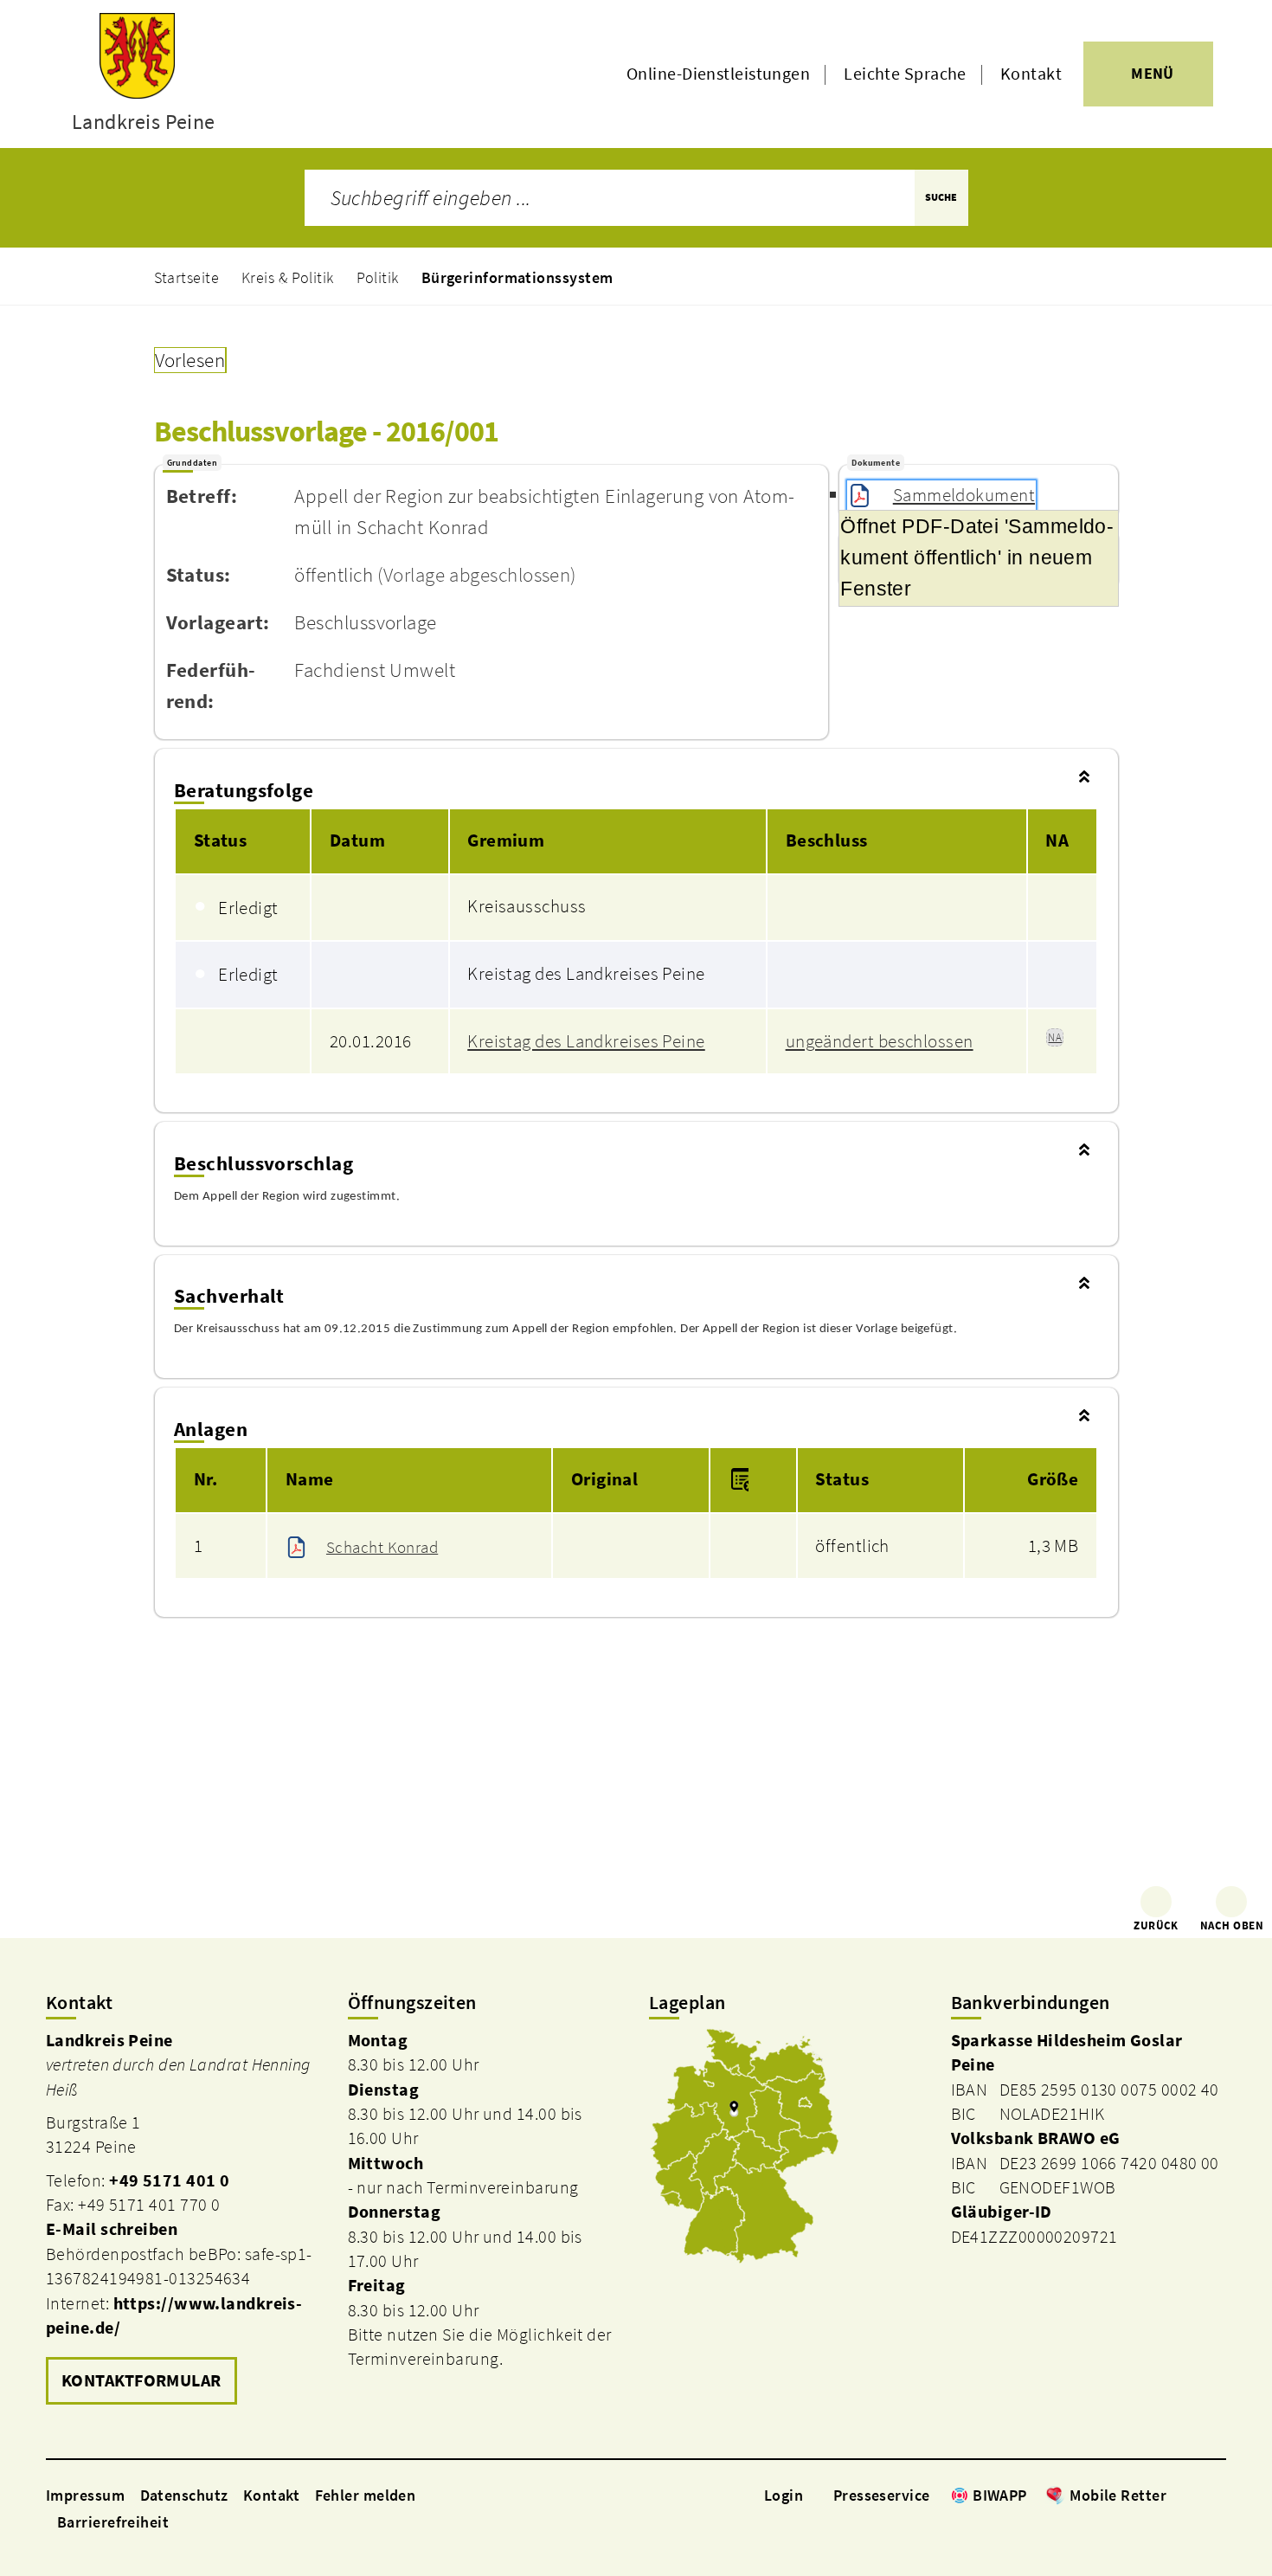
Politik (378, 277)
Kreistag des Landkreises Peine (586, 1041)
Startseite (187, 277)
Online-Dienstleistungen (718, 74)
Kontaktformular (141, 2380)
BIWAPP (1000, 2495)
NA (1055, 1037)
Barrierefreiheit (113, 2522)
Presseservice (882, 2495)
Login (784, 2495)
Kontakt (1031, 74)
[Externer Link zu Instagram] (1197, 2495)
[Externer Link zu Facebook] (1175, 2495)
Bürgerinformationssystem (517, 277)
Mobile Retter (1118, 2495)
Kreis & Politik (288, 277)
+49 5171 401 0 (169, 2180)
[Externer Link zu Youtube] (1217, 2495)
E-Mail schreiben (112, 2229)
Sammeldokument (964, 495)
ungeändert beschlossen (880, 1041)
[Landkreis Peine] (184, 2219)
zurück (1156, 1926)
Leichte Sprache (905, 74)
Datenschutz (184, 2495)
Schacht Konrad (382, 1547)
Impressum (85, 2495)
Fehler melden (366, 2495)
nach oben (1232, 1926)
